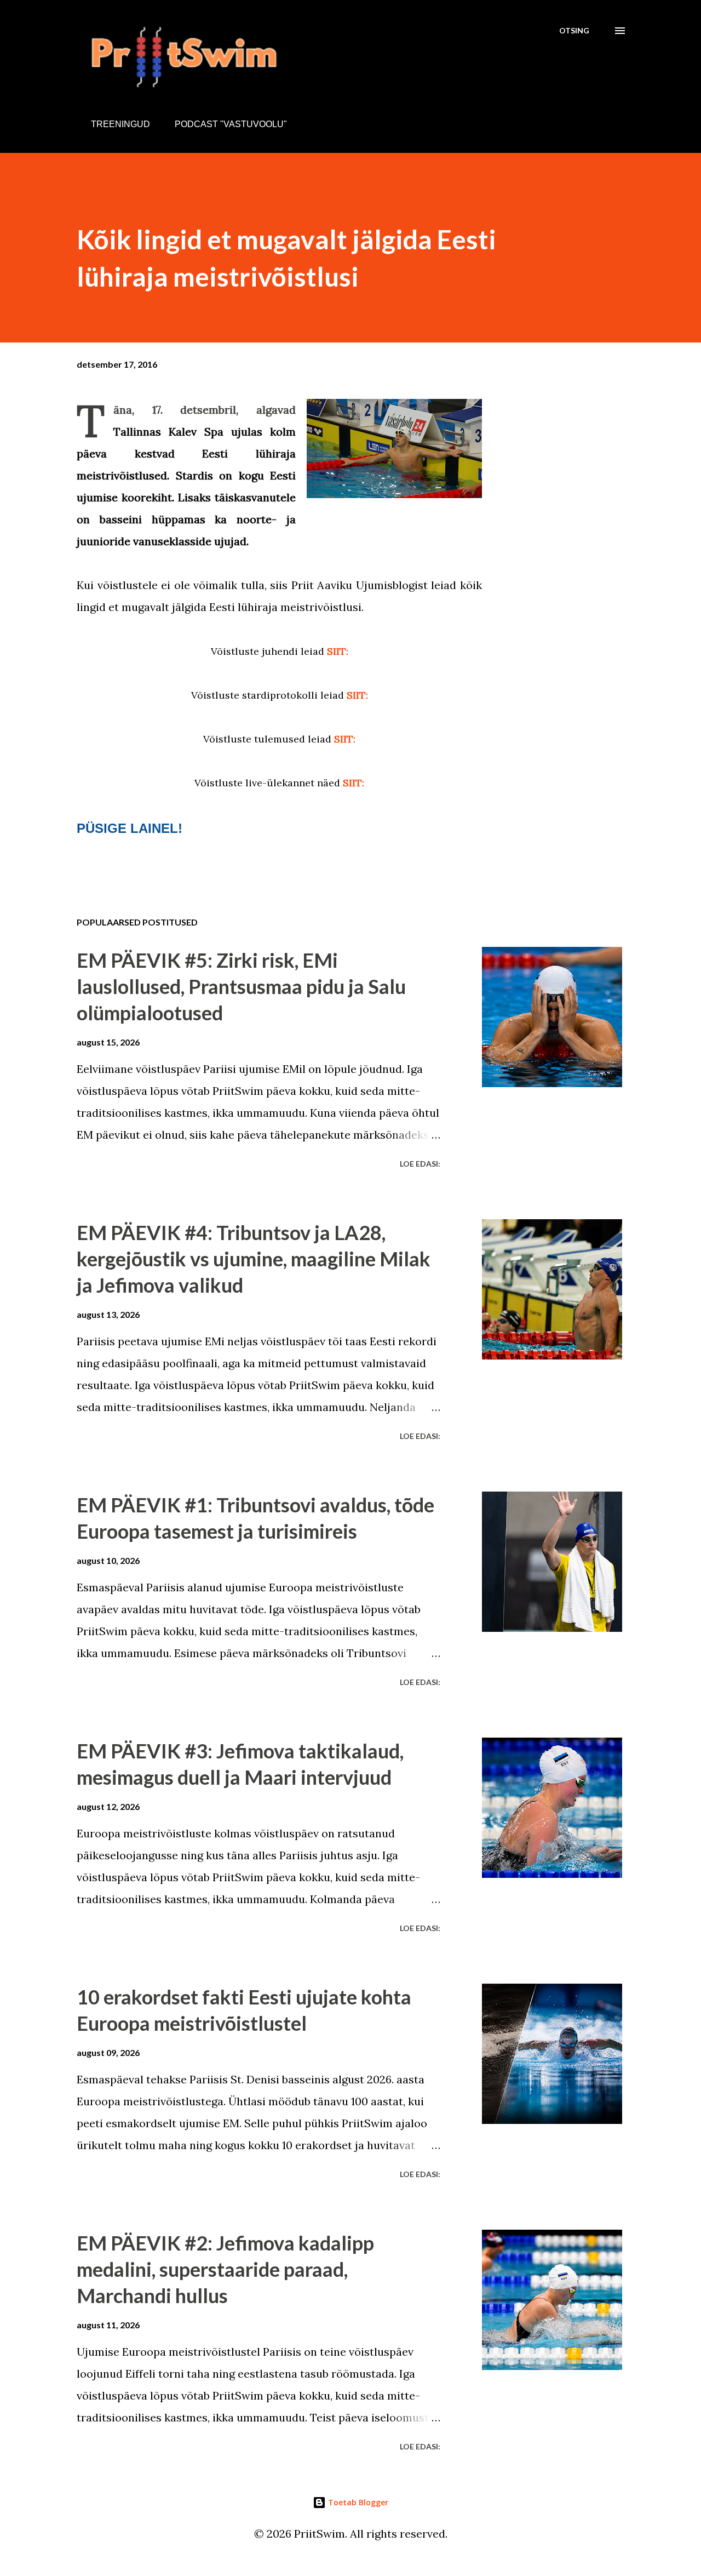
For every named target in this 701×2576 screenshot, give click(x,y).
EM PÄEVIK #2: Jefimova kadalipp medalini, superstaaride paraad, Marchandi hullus (225, 2269)
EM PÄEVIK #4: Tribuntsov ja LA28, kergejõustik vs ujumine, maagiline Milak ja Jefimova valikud (254, 1259)
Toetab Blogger (357, 2502)
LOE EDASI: (420, 1164)
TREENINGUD (120, 124)
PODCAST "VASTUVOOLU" (231, 124)
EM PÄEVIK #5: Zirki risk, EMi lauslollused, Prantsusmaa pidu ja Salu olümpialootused (241, 986)
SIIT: (338, 651)
